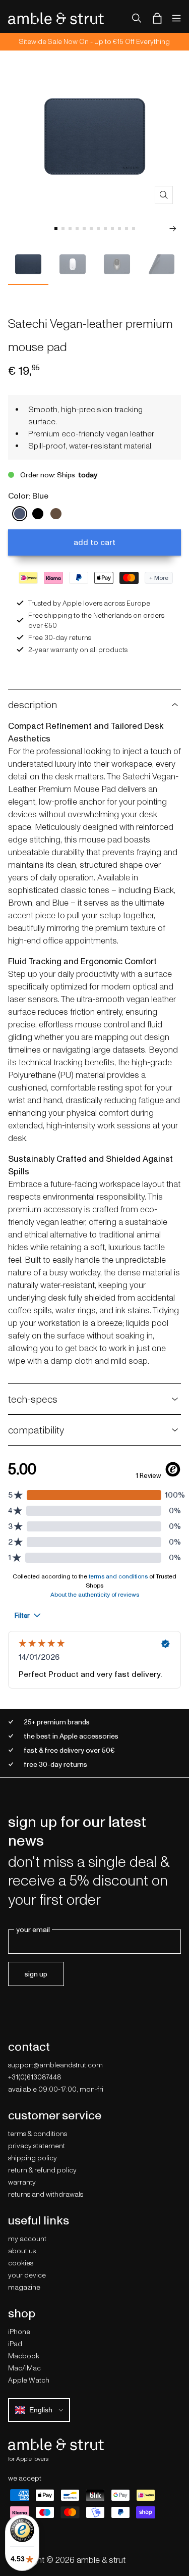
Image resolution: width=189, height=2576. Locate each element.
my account (27, 2239)
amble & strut (101, 2560)
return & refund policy (42, 2170)
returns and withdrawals (46, 2194)
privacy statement (37, 2146)
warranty (22, 2182)
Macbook (24, 2356)
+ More (159, 578)
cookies (21, 2263)
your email (33, 1929)
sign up (36, 1974)
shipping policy (33, 2158)
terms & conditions (38, 2134)
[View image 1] (28, 265)
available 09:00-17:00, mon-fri (56, 2089)
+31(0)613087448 (35, 2077)
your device (27, 2275)
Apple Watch (29, 2380)
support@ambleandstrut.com (55, 2065)
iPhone (19, 2332)
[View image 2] (73, 265)
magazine (24, 2287)
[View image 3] (117, 265)
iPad (15, 2344)
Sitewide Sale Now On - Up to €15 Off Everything (94, 41)
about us (22, 2251)
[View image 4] (161, 265)
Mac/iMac (24, 2368)
